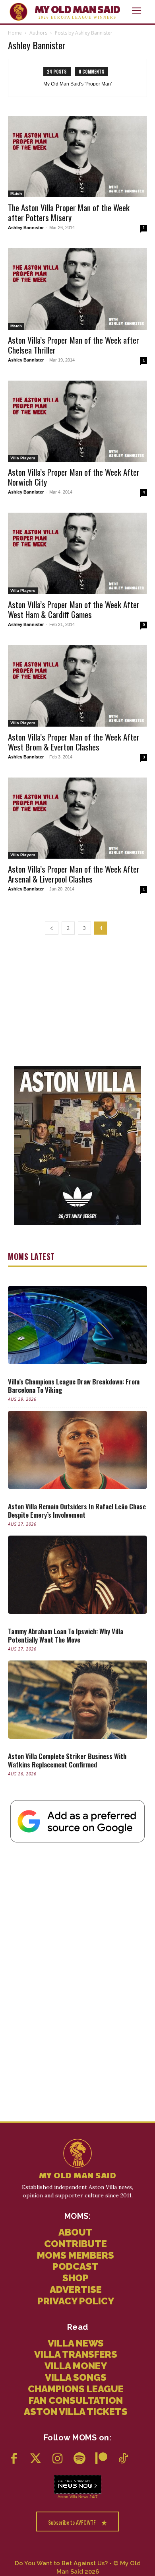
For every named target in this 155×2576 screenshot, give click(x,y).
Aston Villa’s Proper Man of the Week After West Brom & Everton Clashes (74, 742)
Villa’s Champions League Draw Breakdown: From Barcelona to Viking (74, 1386)
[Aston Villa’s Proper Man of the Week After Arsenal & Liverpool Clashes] (77, 818)
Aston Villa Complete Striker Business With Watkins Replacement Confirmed (67, 1760)
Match (16, 193)
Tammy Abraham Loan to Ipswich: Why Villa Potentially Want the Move (66, 1635)
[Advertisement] (77, 999)
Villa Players (23, 458)
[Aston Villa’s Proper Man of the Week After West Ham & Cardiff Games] (77, 553)
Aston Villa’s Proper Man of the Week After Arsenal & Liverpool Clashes (74, 874)
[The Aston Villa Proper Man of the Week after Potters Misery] (77, 157)
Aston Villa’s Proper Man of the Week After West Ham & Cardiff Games (74, 609)
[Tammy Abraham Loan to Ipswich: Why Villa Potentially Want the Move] (77, 1575)
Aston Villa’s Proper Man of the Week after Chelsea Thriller (74, 345)
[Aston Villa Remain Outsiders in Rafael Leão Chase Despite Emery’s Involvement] (77, 1450)
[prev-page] (52, 928)
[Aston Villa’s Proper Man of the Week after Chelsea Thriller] (77, 289)
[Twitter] (36, 2459)
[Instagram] (57, 2459)
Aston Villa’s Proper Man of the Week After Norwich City (74, 477)
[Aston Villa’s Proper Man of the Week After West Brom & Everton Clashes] (77, 686)
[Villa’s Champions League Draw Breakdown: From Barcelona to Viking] (77, 1325)
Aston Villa (67, 2497)
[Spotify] (79, 2459)
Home (15, 33)
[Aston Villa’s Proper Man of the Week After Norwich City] (77, 421)
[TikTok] (123, 2459)
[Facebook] (14, 2459)
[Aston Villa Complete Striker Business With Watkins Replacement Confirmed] (77, 1700)
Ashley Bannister (26, 227)
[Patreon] (101, 2459)
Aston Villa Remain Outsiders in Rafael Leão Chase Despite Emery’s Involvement (77, 1511)
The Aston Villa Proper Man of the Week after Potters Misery (69, 212)
